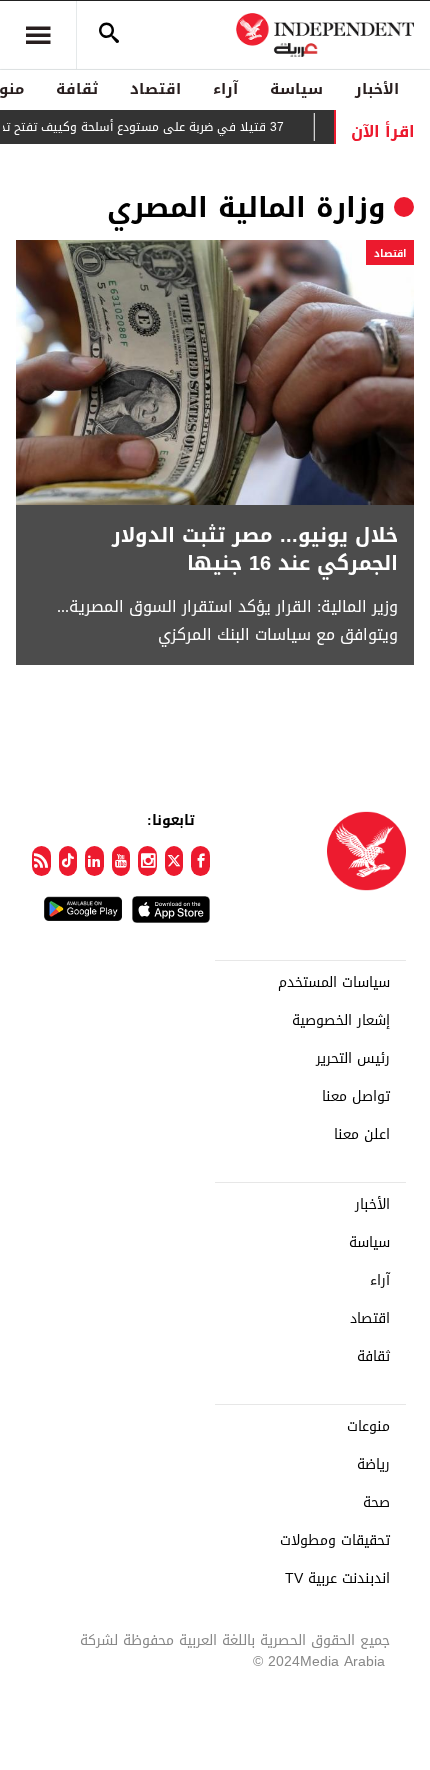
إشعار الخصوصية (341, 1021)
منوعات (368, 1427)
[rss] (41, 861)
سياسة (296, 89)
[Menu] (38, 35)
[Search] (109, 35)
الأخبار (377, 89)
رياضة (373, 1465)
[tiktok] (68, 861)
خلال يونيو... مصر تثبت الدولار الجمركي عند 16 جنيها (255, 549)
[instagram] (147, 861)
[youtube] (121, 861)
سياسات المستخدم (334, 983)
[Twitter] (174, 861)
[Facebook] (200, 861)
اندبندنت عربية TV (337, 1579)
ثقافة (77, 89)
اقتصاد (155, 89)
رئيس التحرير (353, 1059)
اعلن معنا (362, 1135)
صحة (376, 1503)
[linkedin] (94, 861)
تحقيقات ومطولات (335, 1541)
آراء (225, 89)
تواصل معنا (356, 1097)
